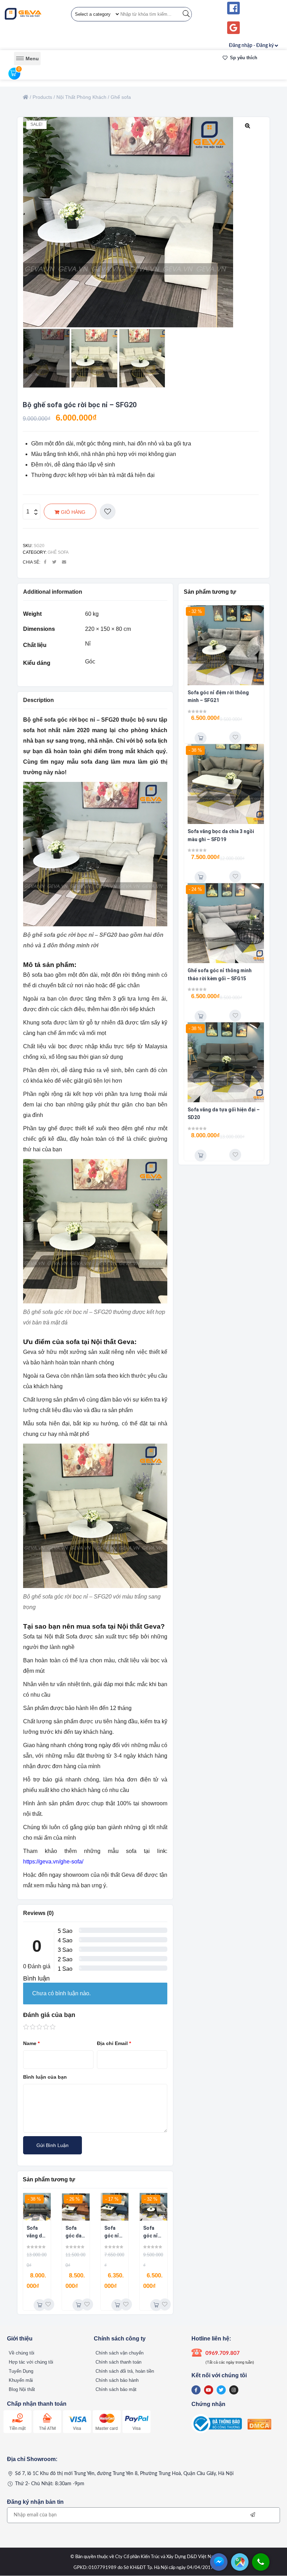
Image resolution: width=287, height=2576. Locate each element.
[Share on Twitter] (54, 562)
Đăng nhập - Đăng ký (251, 46)
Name (31, 2043)
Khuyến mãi (21, 2380)
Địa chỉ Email (114, 2043)
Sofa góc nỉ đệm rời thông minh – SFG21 (152, 2233)
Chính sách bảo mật (116, 2389)
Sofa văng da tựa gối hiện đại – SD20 (36, 2233)
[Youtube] (209, 2390)
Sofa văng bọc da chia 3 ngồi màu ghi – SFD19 (221, 835)
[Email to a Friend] (64, 562)
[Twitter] (221, 2390)
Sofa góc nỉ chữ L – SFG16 (113, 2233)
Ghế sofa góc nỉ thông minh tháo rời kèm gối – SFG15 (220, 974)
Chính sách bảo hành (117, 2380)
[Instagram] (234, 2390)
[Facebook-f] (196, 2390)
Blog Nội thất (22, 2389)
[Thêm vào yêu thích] (108, 512)
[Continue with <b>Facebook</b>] (233, 8)
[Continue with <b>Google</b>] (233, 28)
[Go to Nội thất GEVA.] (26, 97)
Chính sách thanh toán (118, 2362)
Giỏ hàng (73, 512)
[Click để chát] (219, 2569)
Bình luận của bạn (45, 2077)
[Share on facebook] (45, 562)
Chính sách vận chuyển (120, 2353)
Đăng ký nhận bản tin (35, 2502)
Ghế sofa (58, 552)
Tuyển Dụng (21, 2371)
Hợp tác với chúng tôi (31, 2362)
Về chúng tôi (22, 2353)
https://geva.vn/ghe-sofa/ (53, 1862)
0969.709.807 (223, 2353)
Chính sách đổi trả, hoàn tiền (125, 2371)
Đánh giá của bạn (49, 2015)
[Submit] (253, 2515)
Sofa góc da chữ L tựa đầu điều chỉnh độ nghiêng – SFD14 (76, 2233)
